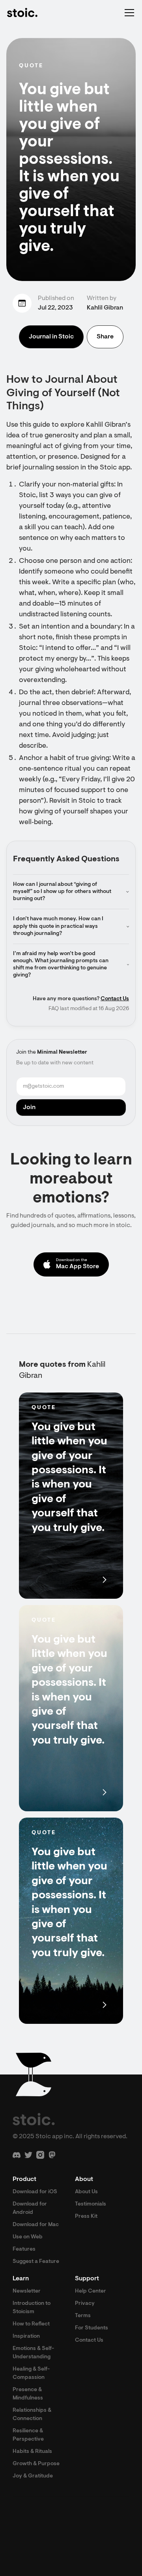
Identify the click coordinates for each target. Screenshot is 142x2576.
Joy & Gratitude (33, 2476)
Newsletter (27, 2291)
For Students (92, 2328)
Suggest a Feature (36, 2262)
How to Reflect (31, 2324)
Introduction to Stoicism (32, 2308)
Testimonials (91, 2204)
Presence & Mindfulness (28, 2394)
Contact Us (115, 999)
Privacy (85, 2304)
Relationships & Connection (32, 2415)
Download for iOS (35, 2192)
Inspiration (26, 2337)
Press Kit (86, 2217)
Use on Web (28, 2237)
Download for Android (30, 2208)
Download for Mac (36, 2225)
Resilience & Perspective (28, 2435)
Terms (83, 2316)
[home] (22, 13)
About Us (86, 2192)
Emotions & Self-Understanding (33, 2353)
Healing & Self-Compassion (31, 2374)
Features (24, 2249)
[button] (128, 13)
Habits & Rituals (32, 2452)
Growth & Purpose (36, 2464)
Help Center (91, 2291)
